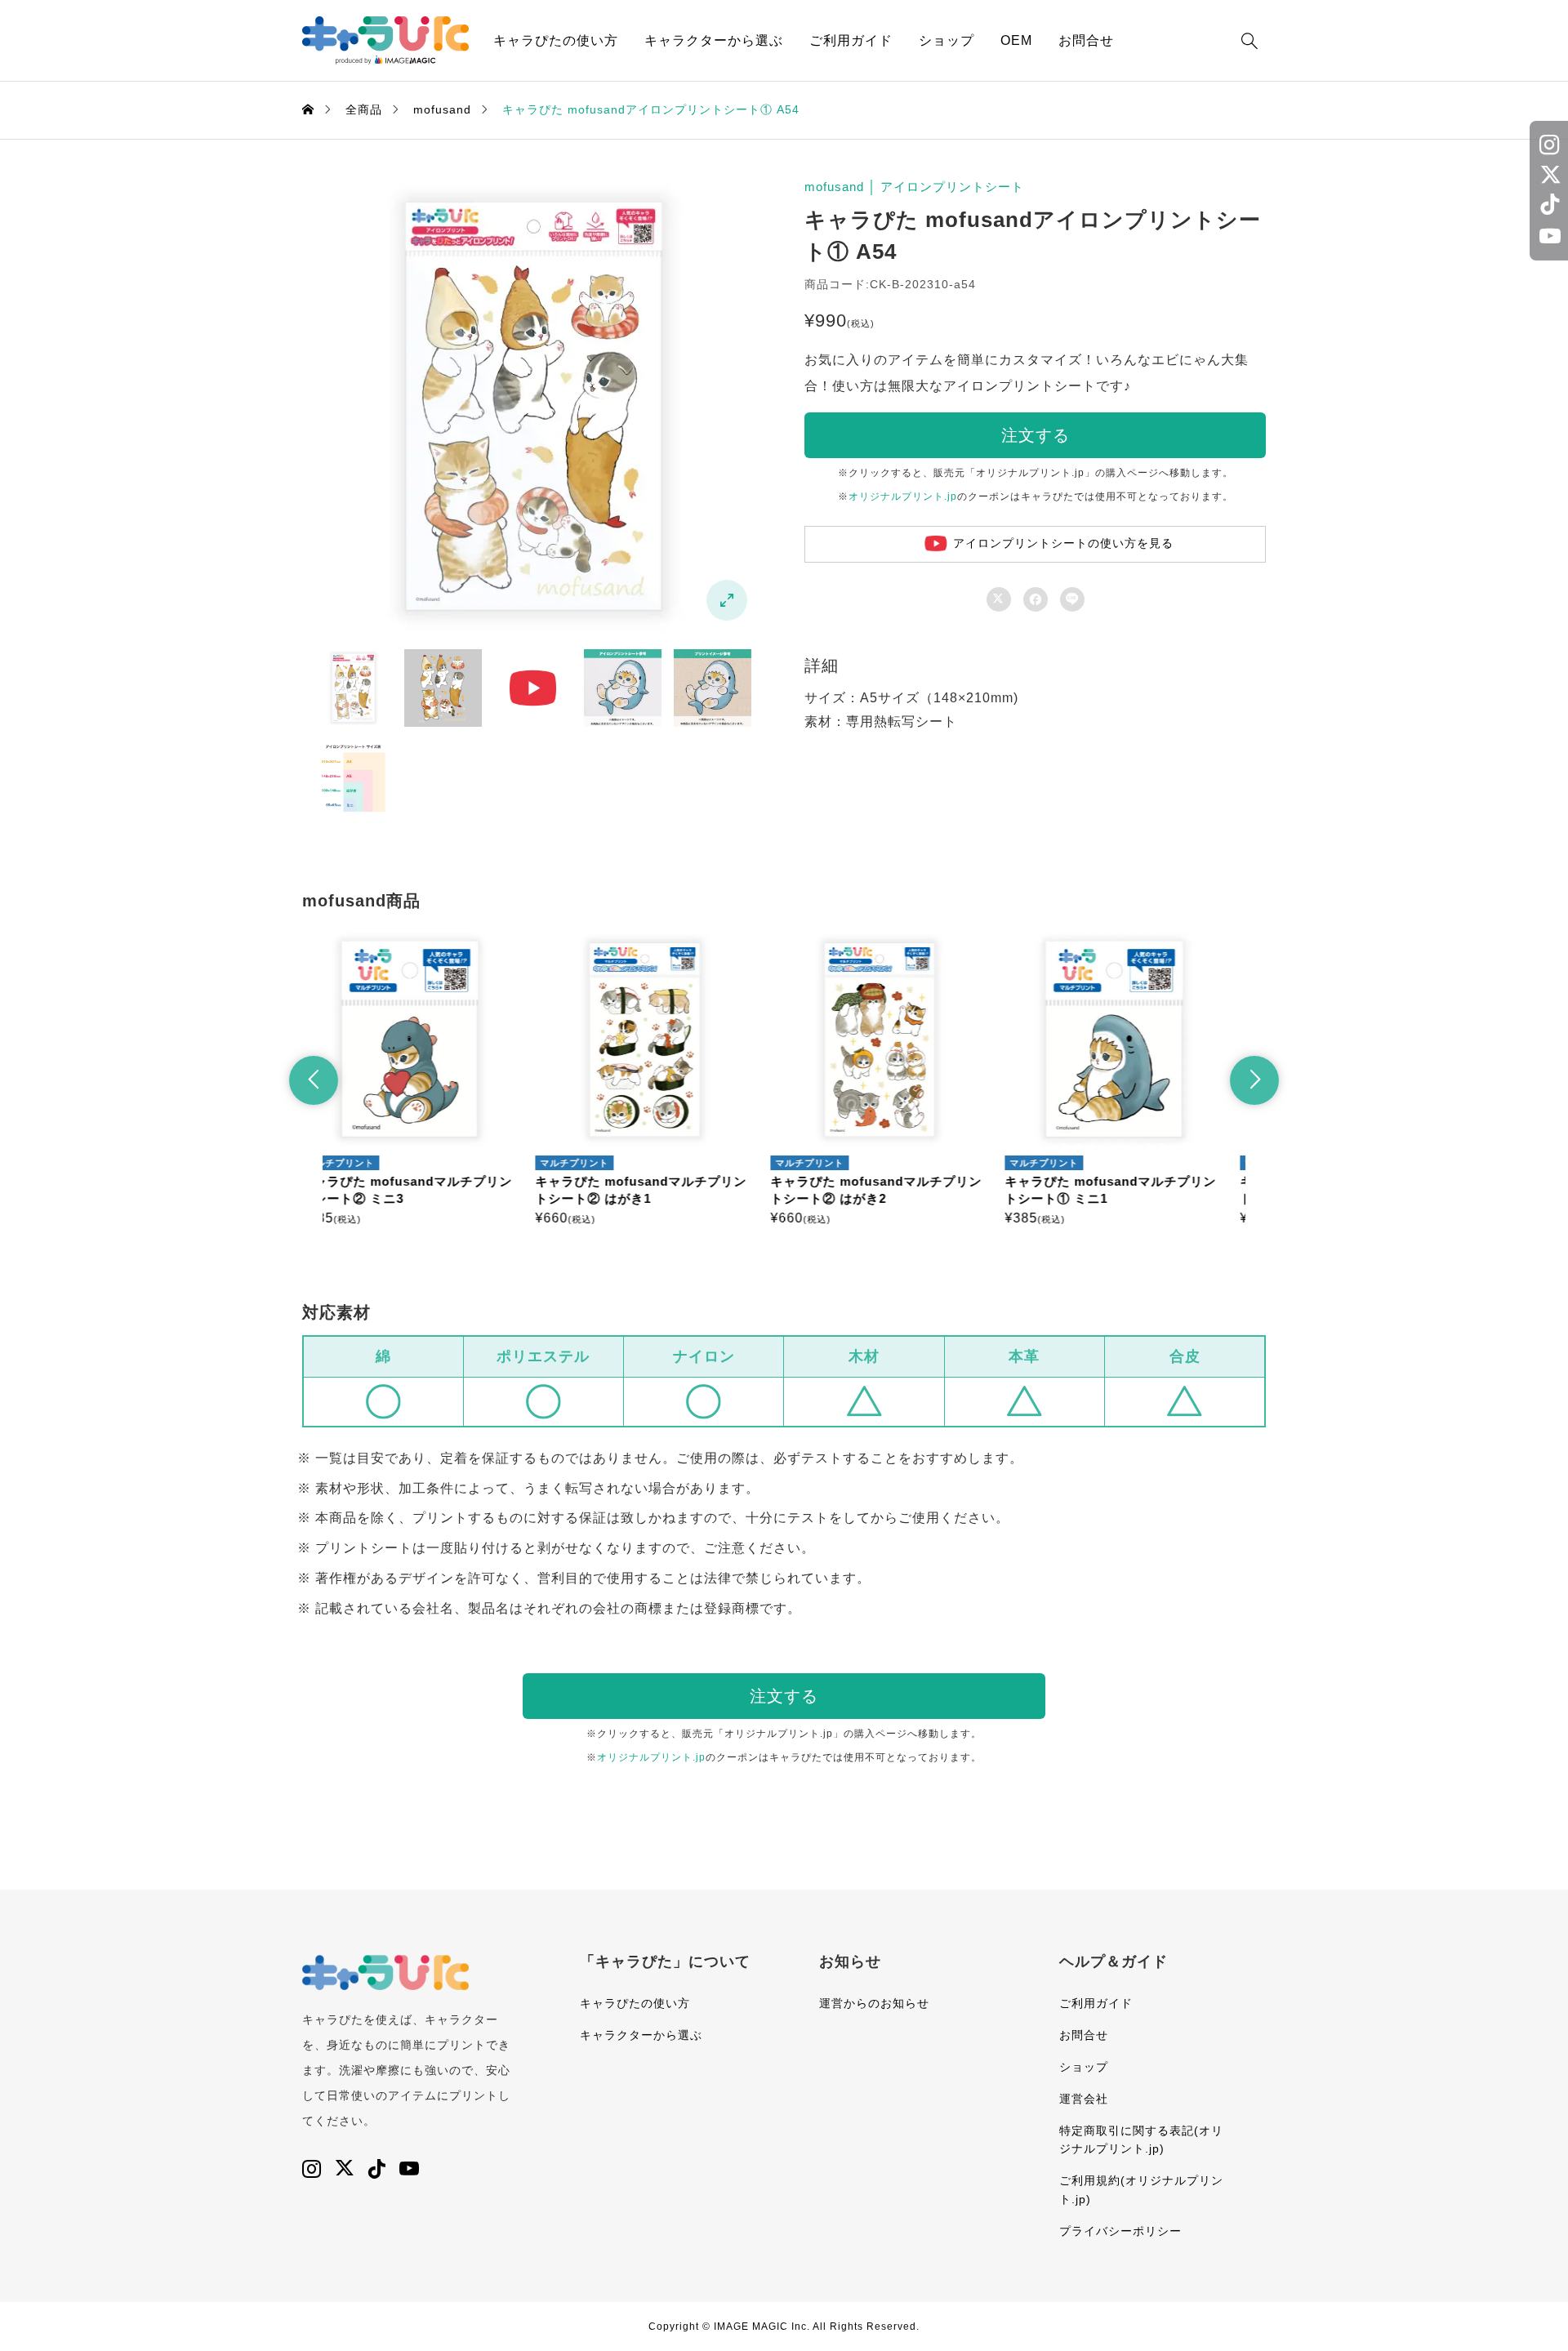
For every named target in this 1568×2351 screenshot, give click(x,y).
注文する (1036, 435)
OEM (1016, 40)
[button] (314, 1080)
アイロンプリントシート (952, 187)
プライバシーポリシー (1120, 2231)
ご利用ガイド (851, 40)
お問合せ (1086, 40)
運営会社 (1084, 2099)
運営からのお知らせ (874, 2003)
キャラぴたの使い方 (556, 40)
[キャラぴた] (385, 40)
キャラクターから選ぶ (714, 40)
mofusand (834, 187)
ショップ (947, 40)
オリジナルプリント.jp (903, 496)
